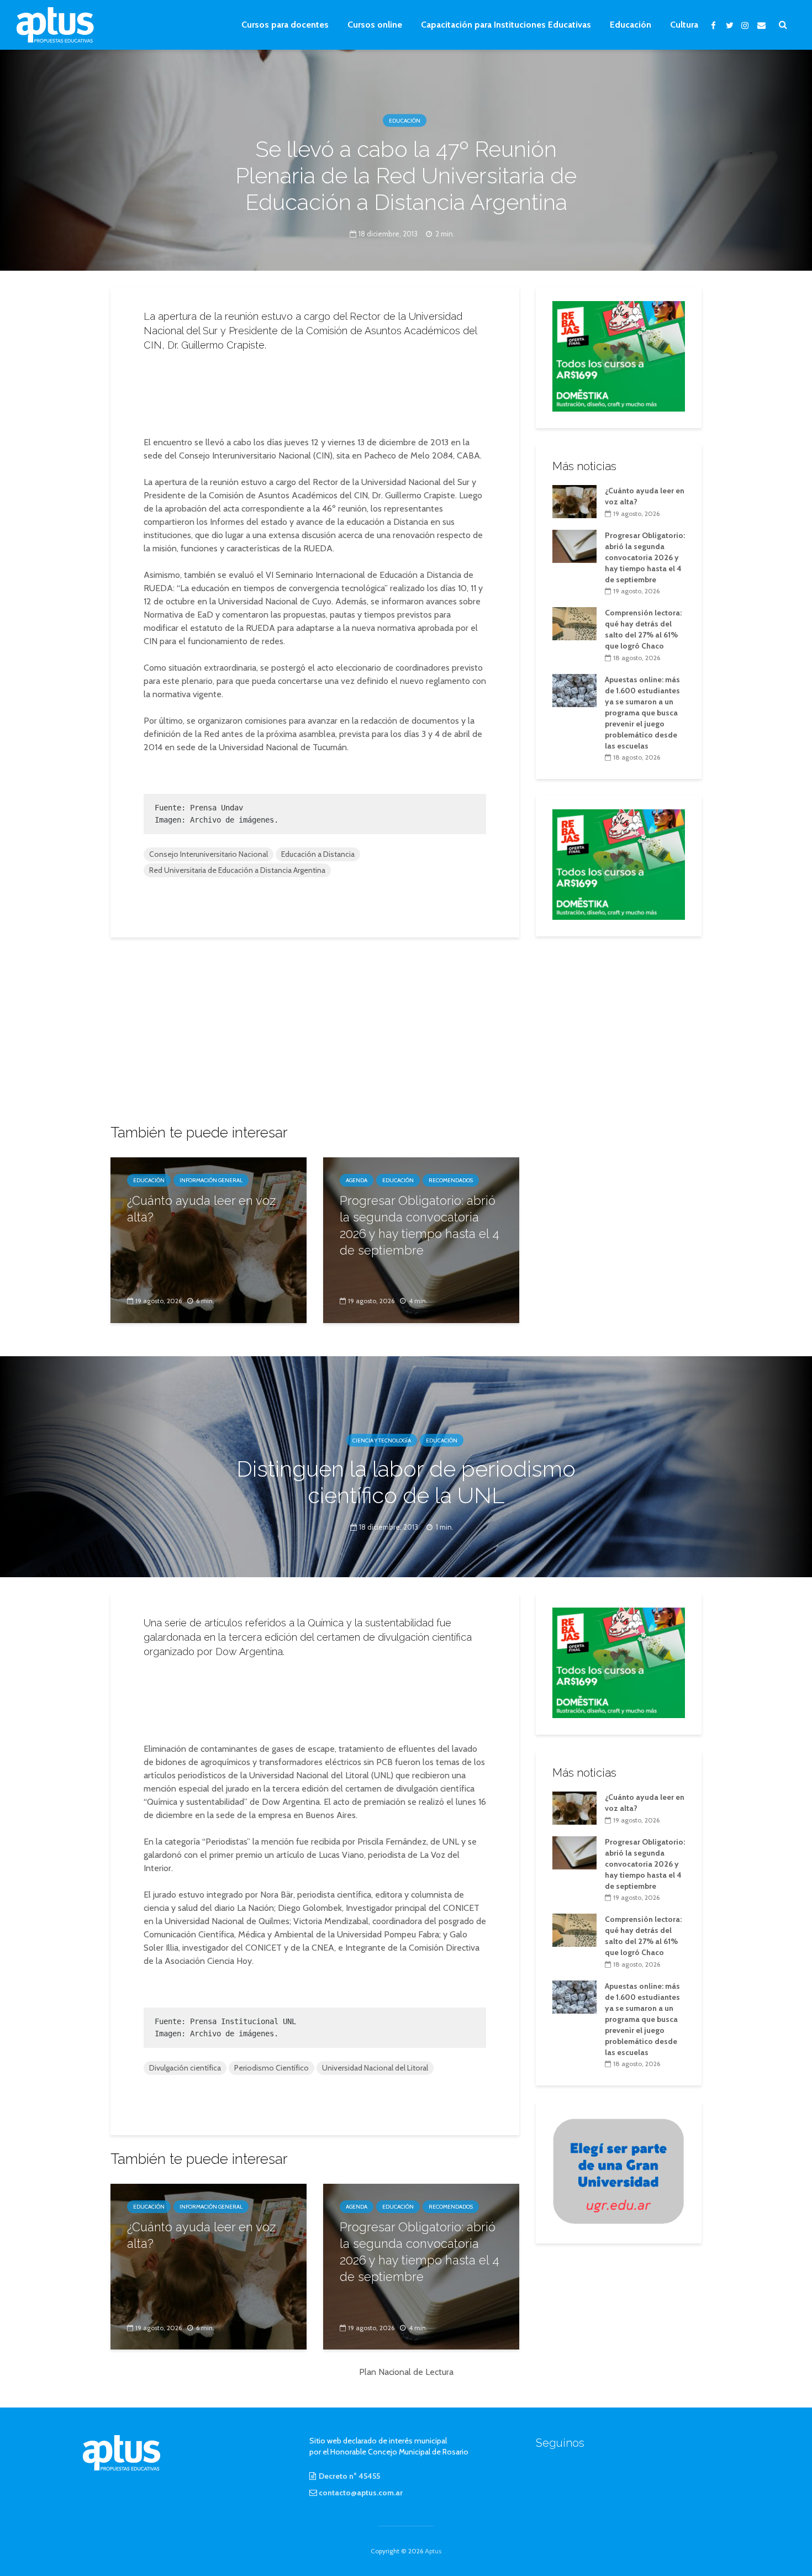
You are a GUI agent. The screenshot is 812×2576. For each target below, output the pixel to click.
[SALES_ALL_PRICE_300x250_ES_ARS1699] (619, 355)
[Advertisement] (315, 391)
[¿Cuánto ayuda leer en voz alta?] (209, 1239)
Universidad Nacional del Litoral (375, 2068)
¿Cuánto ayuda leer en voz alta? (201, 1209)
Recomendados (451, 1180)
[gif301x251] (619, 2171)
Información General (211, 1180)
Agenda (357, 1180)
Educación (631, 25)
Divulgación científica (185, 2068)
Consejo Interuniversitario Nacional (209, 854)
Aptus (433, 2551)
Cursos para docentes (285, 25)
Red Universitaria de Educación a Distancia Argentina (237, 870)
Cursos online (375, 25)
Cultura (684, 25)
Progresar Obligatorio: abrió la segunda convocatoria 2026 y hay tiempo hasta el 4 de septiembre (420, 1225)
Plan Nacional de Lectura (406, 2372)
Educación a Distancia (318, 854)
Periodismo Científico (271, 2068)
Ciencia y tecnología (382, 1440)
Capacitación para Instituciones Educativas (506, 25)
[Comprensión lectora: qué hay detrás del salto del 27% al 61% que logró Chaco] (574, 623)
